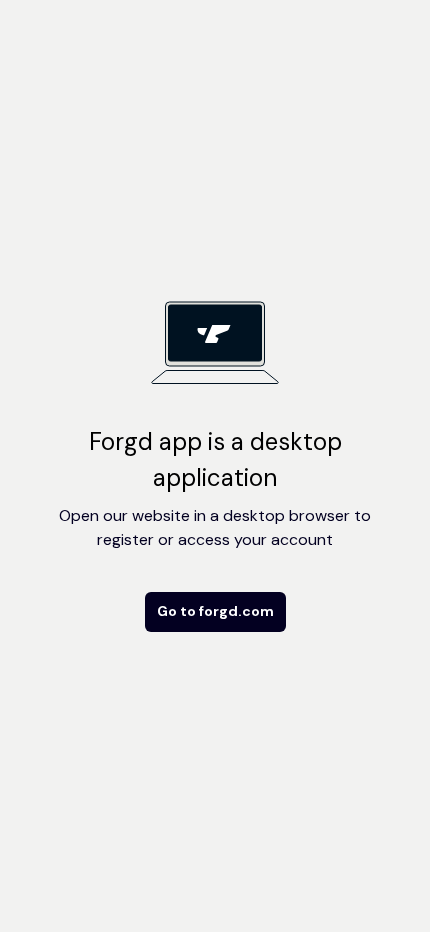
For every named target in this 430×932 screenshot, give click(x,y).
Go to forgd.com (215, 611)
